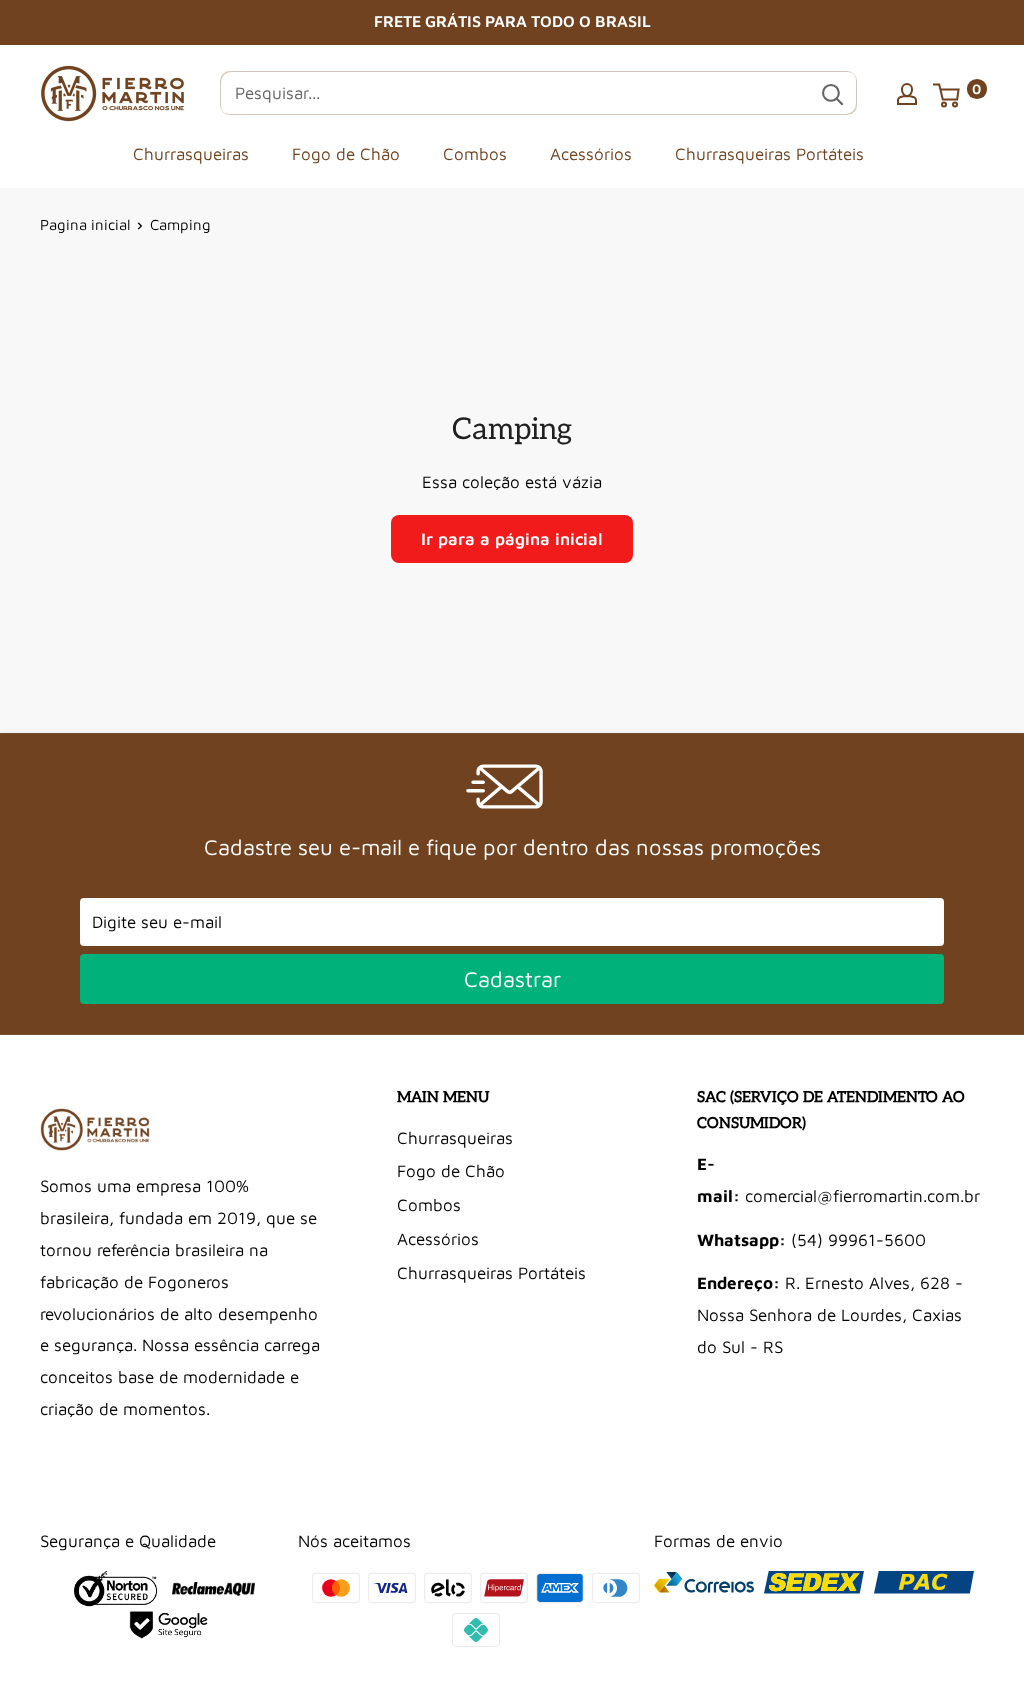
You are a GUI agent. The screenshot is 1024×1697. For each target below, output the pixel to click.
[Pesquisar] (832, 93)
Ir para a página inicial (512, 539)
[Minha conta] (907, 93)
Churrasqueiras (191, 154)
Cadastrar (512, 979)
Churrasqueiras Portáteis (769, 154)
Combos (475, 154)
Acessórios (591, 154)
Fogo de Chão (346, 154)
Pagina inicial (85, 224)
